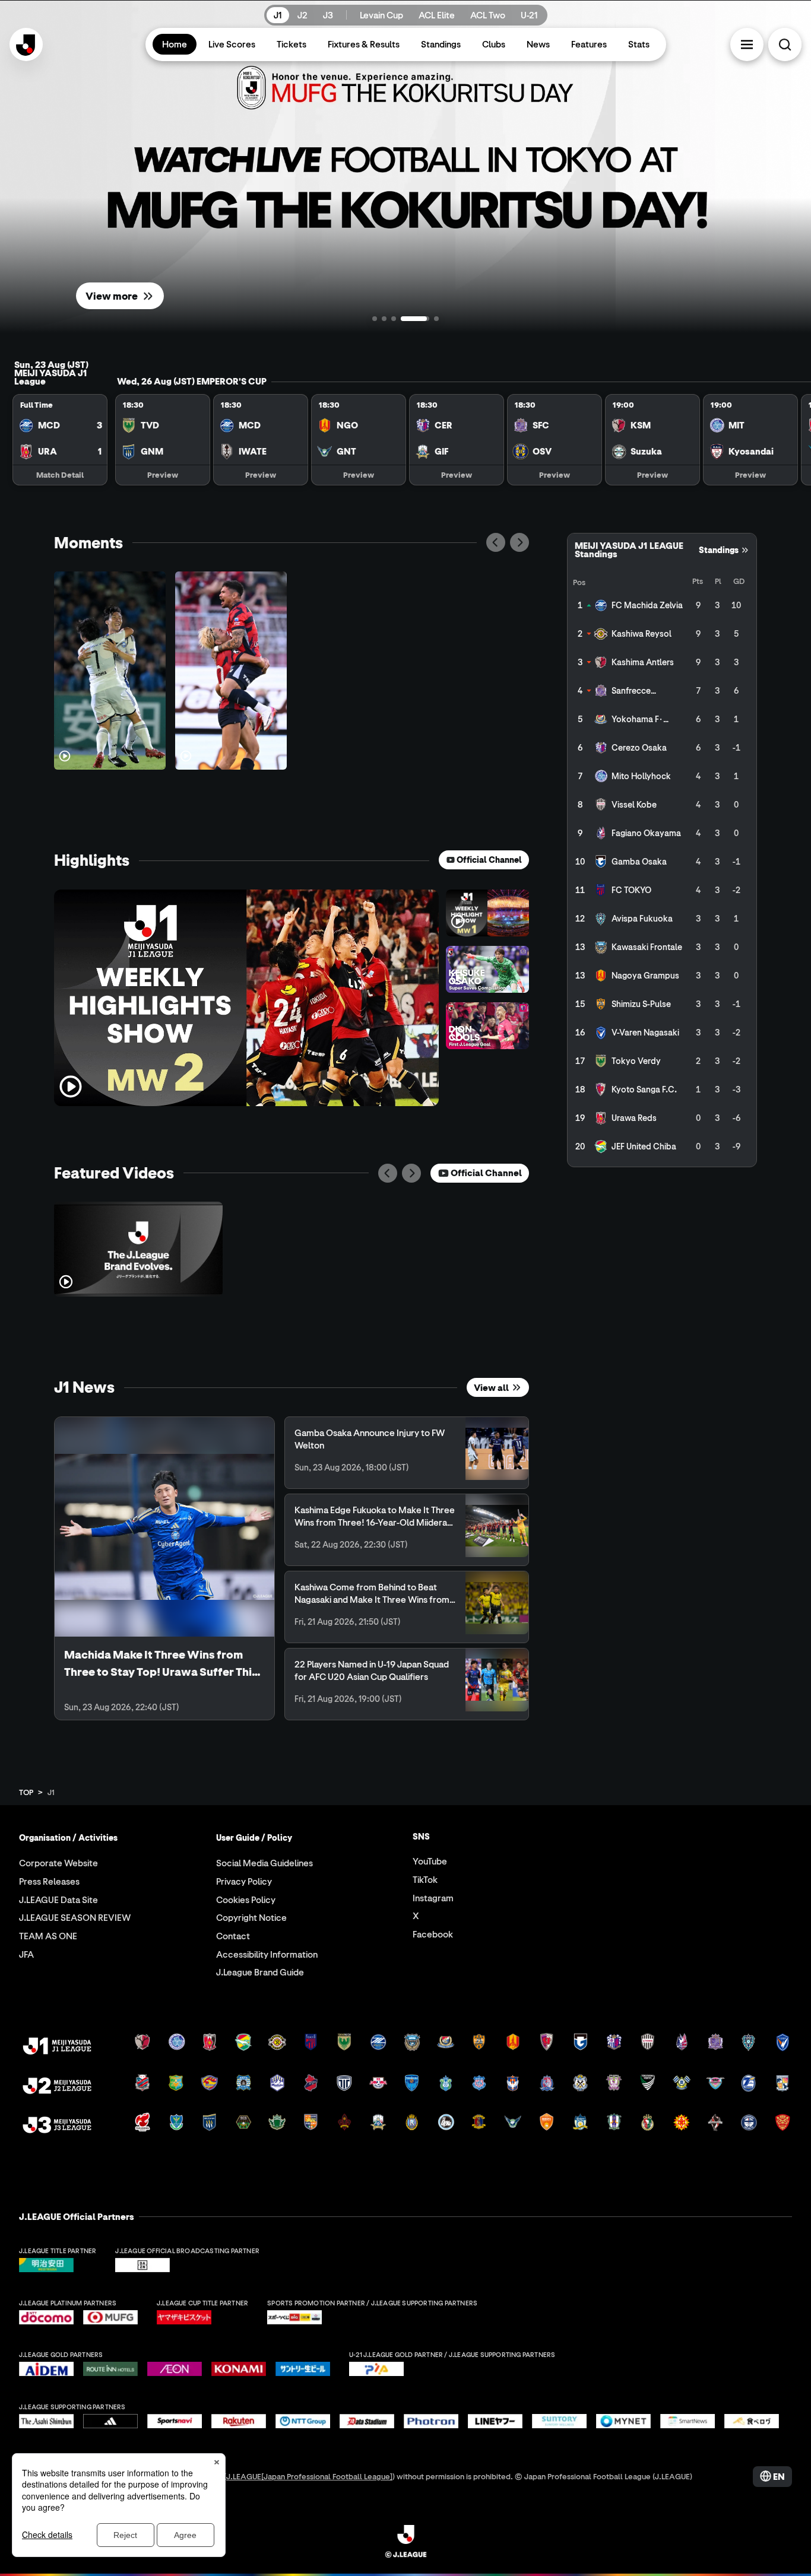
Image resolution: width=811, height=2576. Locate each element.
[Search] (785, 45)
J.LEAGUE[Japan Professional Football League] (309, 2476)
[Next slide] (519, 542)
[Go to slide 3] (394, 319)
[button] (747, 45)
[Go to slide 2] (384, 319)
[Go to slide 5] (424, 319)
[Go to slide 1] (375, 319)
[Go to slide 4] (403, 319)
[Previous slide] (496, 542)
